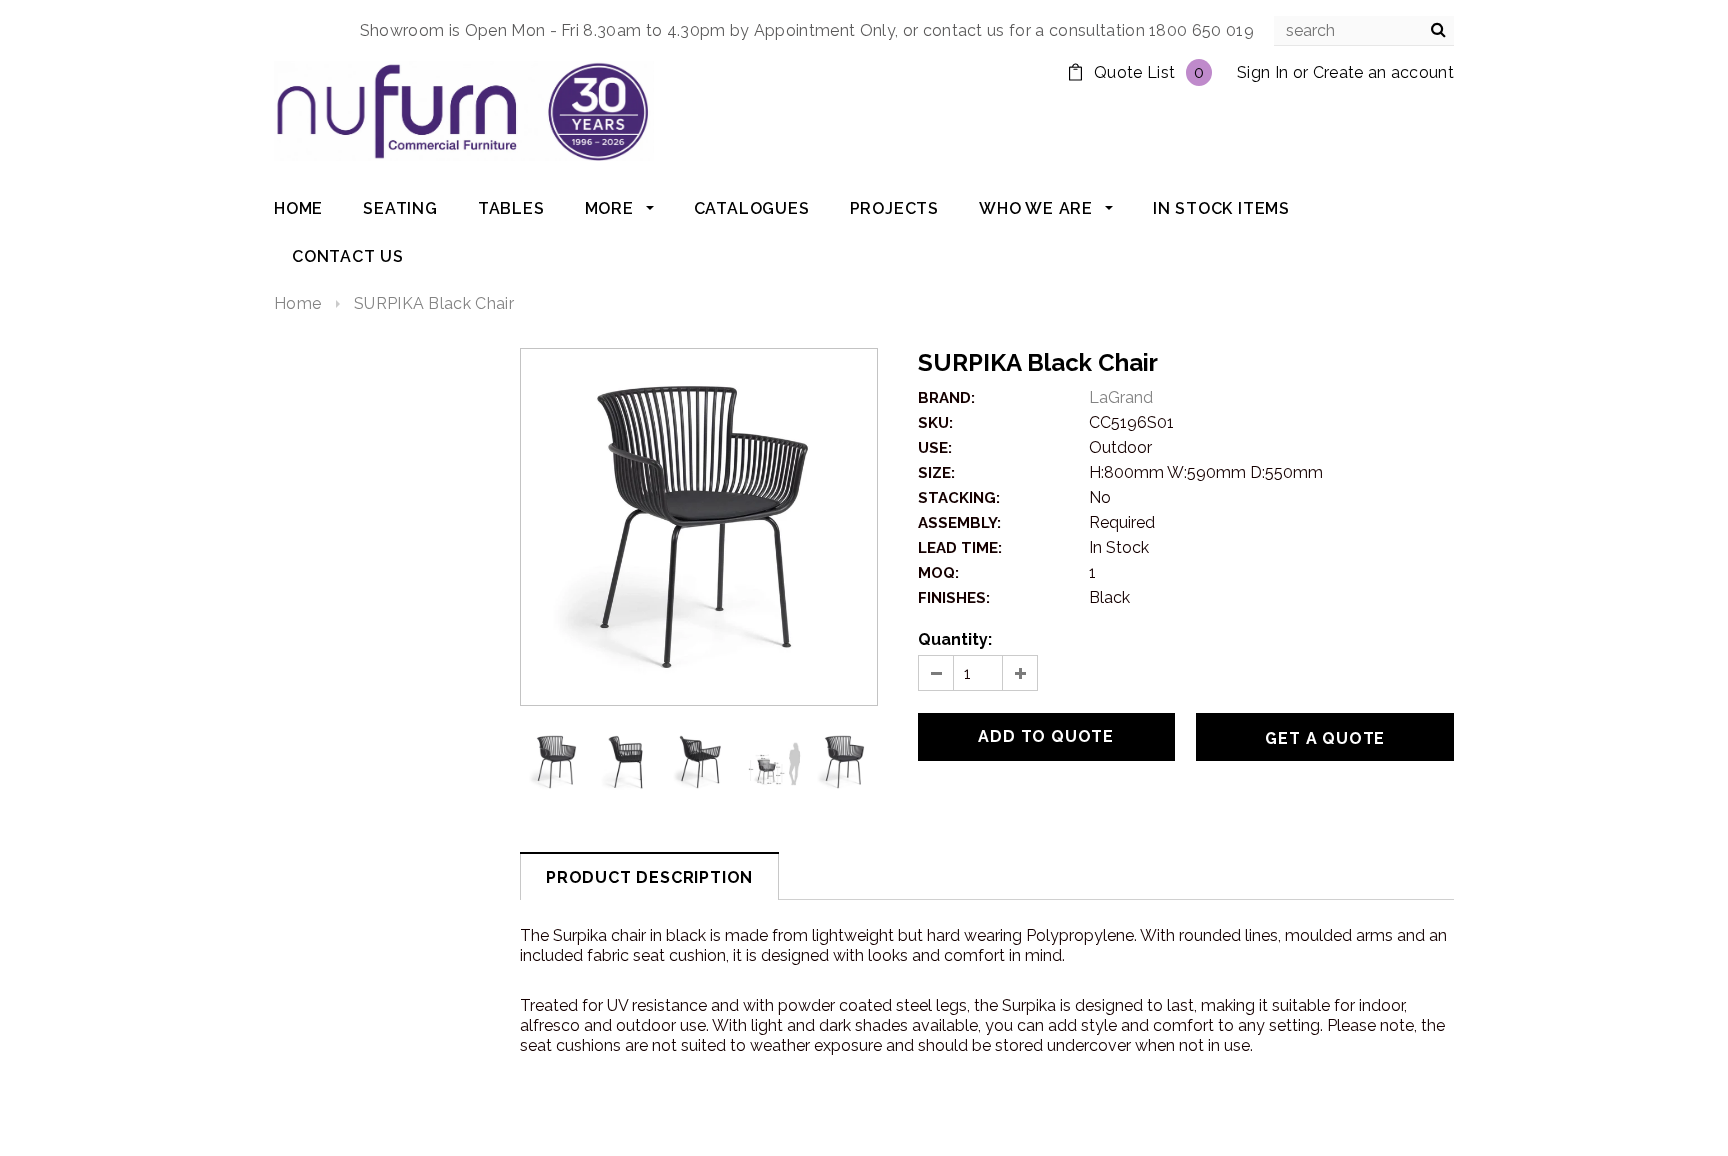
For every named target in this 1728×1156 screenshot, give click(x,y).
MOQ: (938, 573)
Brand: (946, 398)
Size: (936, 473)
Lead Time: (960, 548)
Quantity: (955, 639)
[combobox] (1364, 31)
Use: (935, 448)
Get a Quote (1325, 738)
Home (297, 303)
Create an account (1383, 72)
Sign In (1262, 72)
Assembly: (959, 523)
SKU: (935, 423)
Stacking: (959, 498)
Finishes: (954, 598)
